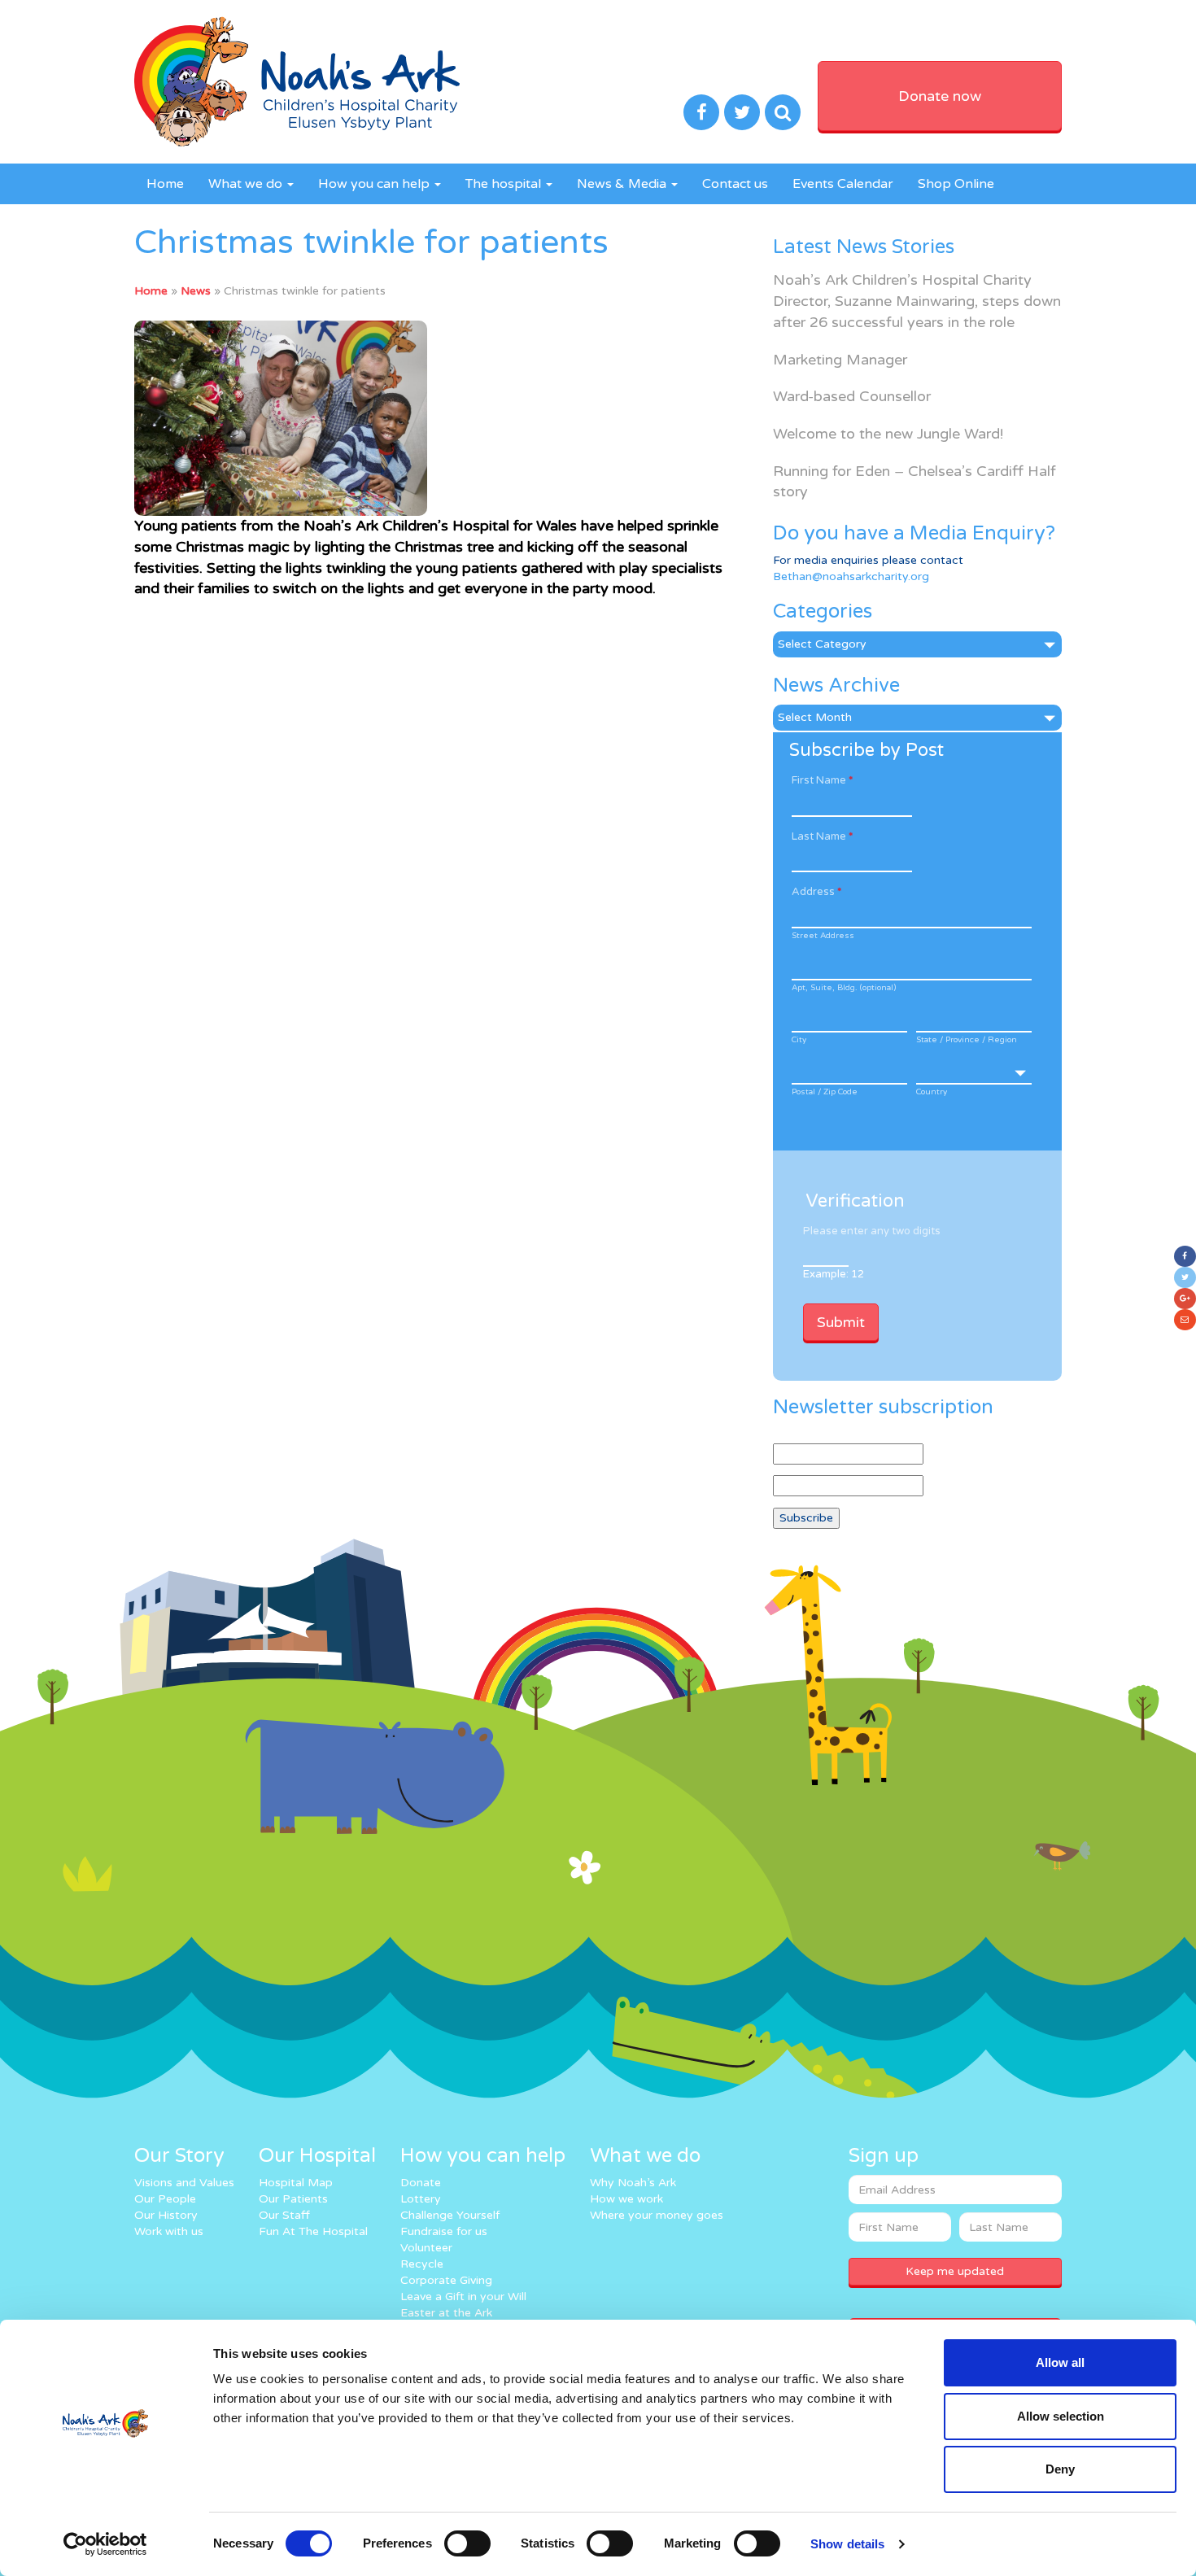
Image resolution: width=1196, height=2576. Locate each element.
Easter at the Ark (446, 2313)
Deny (1060, 2469)
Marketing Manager (840, 360)
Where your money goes (657, 2215)
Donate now (940, 96)
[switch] (467, 2543)
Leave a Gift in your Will (463, 2297)
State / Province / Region (967, 1040)
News (196, 291)
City (799, 1040)
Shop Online (956, 184)
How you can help (375, 184)
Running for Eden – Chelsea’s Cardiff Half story (914, 482)
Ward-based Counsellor (852, 396)
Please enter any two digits (872, 1231)
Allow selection (1061, 2416)
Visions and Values (184, 2183)
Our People (165, 2199)
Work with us (169, 2231)
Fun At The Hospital (313, 2231)
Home (165, 184)
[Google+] (1185, 1299)
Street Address (823, 936)
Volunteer (426, 2248)
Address (816, 892)
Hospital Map (296, 2183)
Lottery (421, 2199)
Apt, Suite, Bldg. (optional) (844, 988)
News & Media (623, 184)
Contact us (735, 184)
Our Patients (293, 2199)
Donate (421, 2183)
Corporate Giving (446, 2280)
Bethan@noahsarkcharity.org (851, 576)
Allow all (1060, 2362)
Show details (847, 2544)
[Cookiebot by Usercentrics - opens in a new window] (105, 2544)
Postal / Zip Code (825, 1092)
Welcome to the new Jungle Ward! (888, 434)
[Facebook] (1185, 1256)
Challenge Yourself (450, 2215)
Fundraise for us (444, 2231)
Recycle (422, 2264)
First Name (822, 780)
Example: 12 (834, 1274)
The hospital (505, 184)
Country (932, 1092)
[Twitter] (1185, 1277)
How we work (626, 2199)
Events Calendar (843, 184)
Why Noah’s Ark (633, 2183)
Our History (166, 2215)
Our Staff (284, 2215)
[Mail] (1185, 1320)
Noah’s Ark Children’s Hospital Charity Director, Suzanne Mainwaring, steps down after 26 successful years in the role (917, 301)
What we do (247, 184)
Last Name (822, 836)
